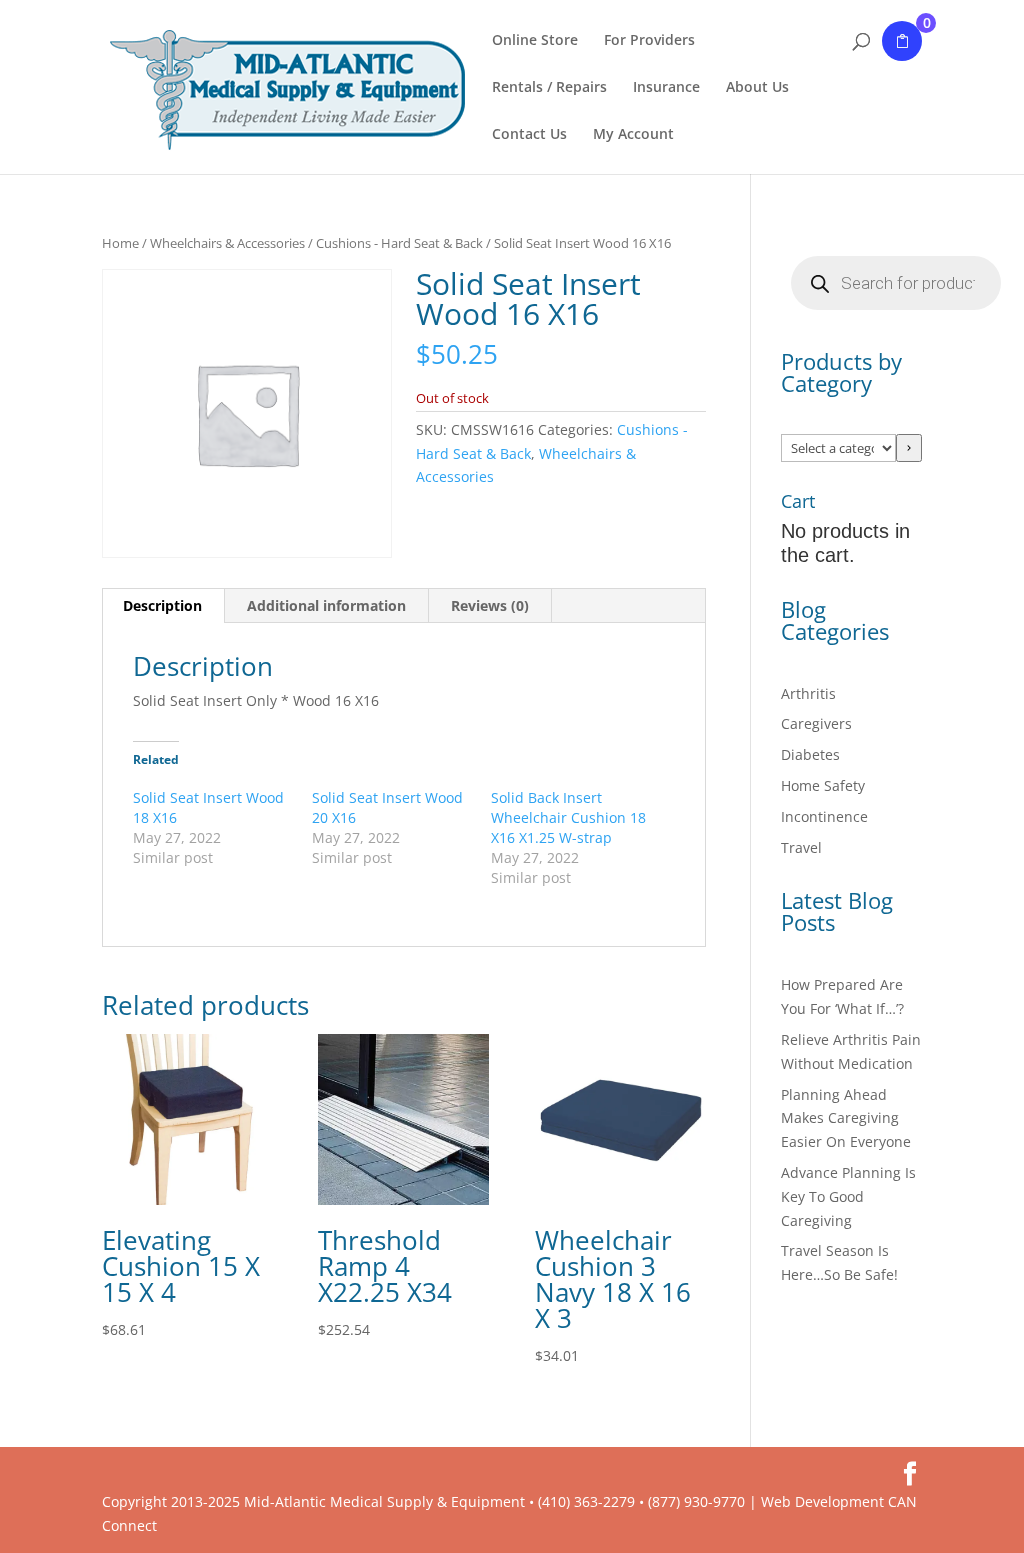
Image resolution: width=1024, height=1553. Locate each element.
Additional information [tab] (326, 605)
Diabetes (810, 754)
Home (120, 243)
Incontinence (824, 816)
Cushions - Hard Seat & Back (399, 243)
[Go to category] (909, 448)
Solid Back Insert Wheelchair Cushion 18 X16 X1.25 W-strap (568, 817)
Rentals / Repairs (549, 88)
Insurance (666, 88)
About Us (757, 88)
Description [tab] (162, 605)
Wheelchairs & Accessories (227, 243)
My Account (633, 135)
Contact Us (529, 135)
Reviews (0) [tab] (490, 605)
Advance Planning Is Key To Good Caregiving (848, 1196)
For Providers (649, 41)
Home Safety (823, 785)
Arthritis (808, 693)
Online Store (535, 41)
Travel (801, 847)
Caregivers (816, 723)
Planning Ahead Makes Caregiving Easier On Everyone (846, 1118)
